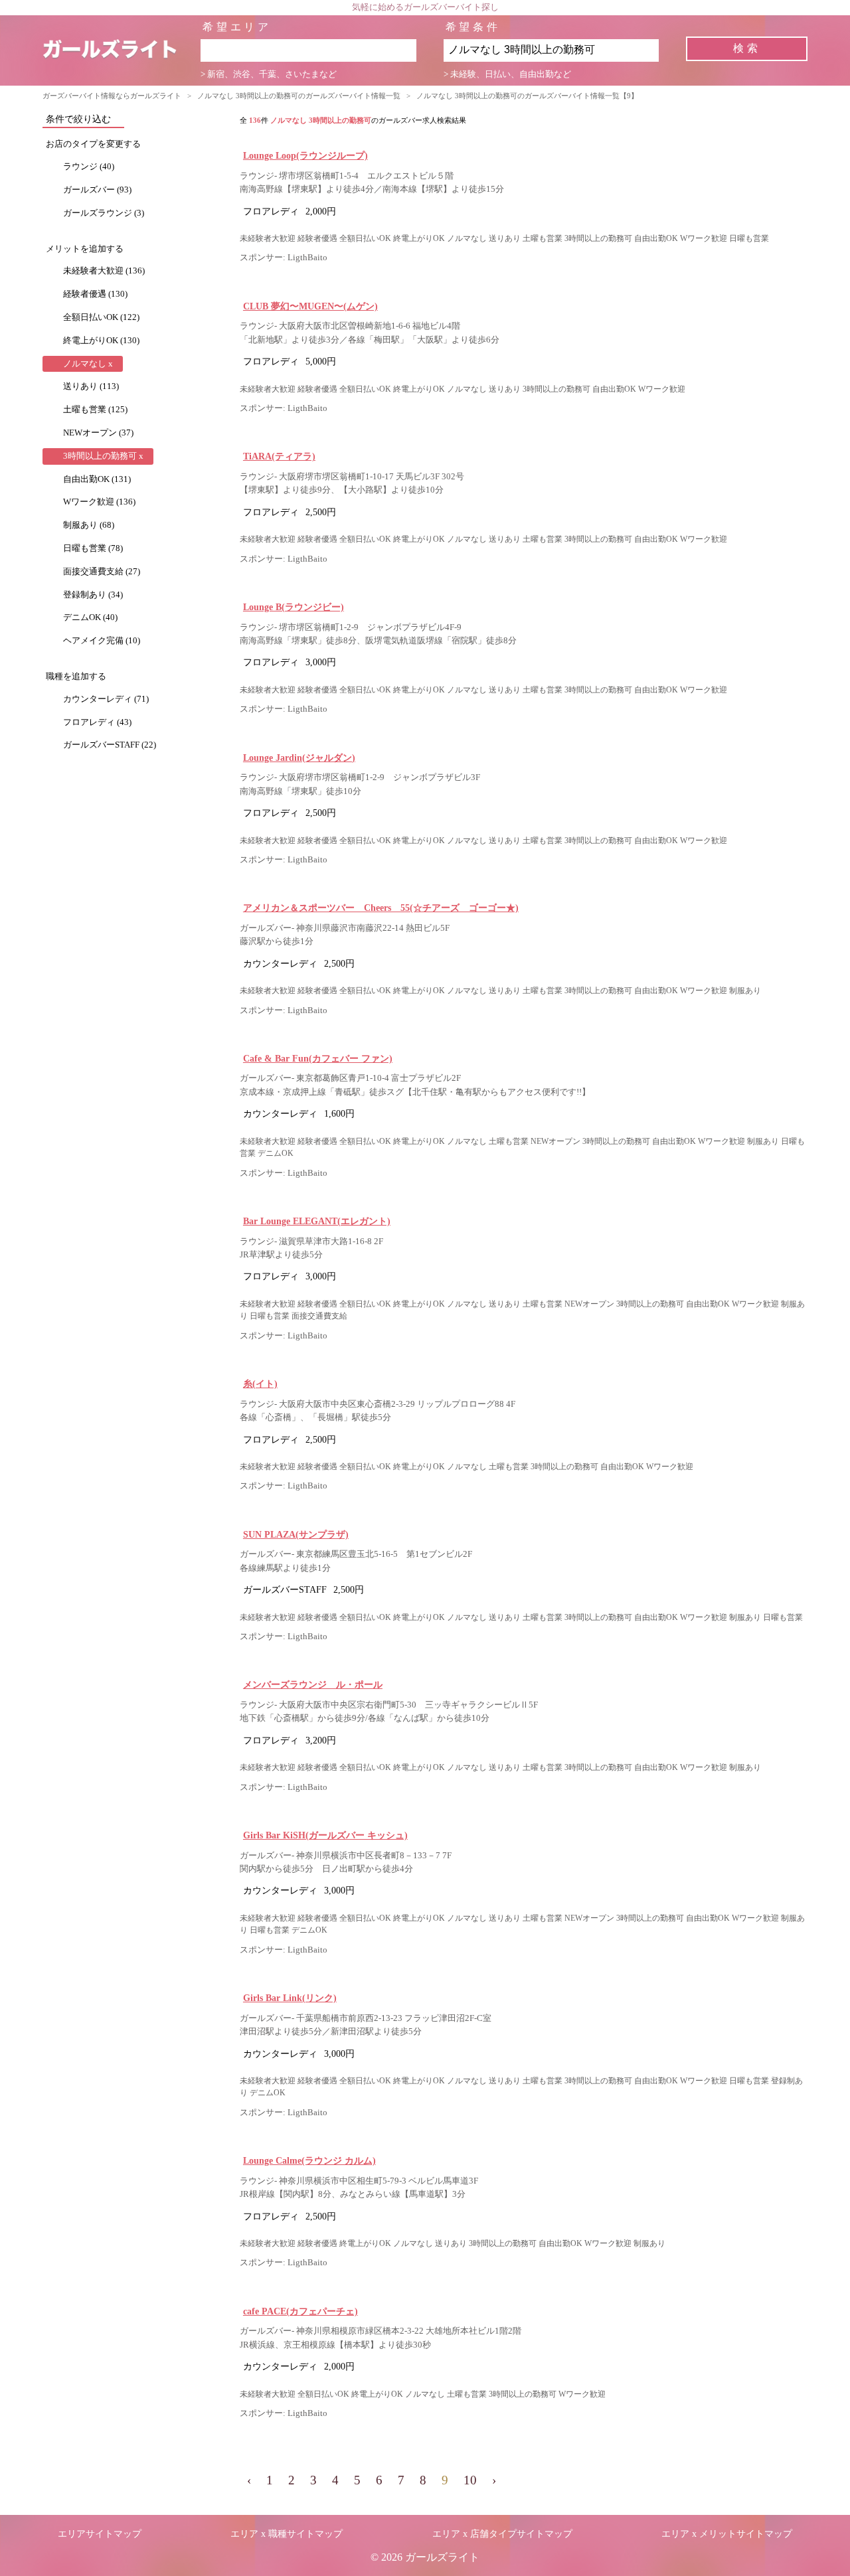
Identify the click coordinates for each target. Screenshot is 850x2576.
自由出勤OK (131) (97, 479)
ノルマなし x (88, 364)
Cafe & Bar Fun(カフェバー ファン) (318, 1058)
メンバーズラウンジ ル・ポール (313, 1684)
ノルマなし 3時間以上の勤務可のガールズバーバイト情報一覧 (299, 96)
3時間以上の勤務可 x (103, 456)
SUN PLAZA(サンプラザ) (296, 1534)
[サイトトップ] (122, 50)
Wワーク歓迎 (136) (99, 502)
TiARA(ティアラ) (279, 456)
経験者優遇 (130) (95, 294)
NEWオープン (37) (98, 433)
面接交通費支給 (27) (102, 572)
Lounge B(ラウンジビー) (294, 607)
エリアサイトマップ (100, 2534)
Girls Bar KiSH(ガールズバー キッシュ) (325, 1835)
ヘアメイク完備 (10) (102, 641)
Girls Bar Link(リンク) (290, 1998)
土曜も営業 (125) (95, 410)
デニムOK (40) (90, 617)
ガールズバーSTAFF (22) (110, 745)
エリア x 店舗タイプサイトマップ (502, 2534)
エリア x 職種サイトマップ (287, 2534)
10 (470, 2480)
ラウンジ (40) (89, 167)
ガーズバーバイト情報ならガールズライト (112, 96)
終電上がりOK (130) (101, 341)
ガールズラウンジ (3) (104, 213)
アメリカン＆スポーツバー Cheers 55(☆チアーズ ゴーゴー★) (381, 908)
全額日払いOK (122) (101, 317)
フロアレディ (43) (97, 722)
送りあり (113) (91, 386)
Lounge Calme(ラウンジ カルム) (309, 2160)
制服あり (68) (89, 525)
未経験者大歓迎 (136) (104, 271)
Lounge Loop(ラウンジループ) (305, 155)
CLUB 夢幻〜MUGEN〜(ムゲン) (310, 306)
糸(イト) (260, 1384)
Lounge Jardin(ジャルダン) (299, 758)
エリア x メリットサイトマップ (727, 2534)
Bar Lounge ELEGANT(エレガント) (317, 1221)
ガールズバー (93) (97, 190)
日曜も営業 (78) (93, 548)
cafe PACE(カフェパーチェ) (300, 2311)
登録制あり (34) (93, 595)
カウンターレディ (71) (106, 699)
